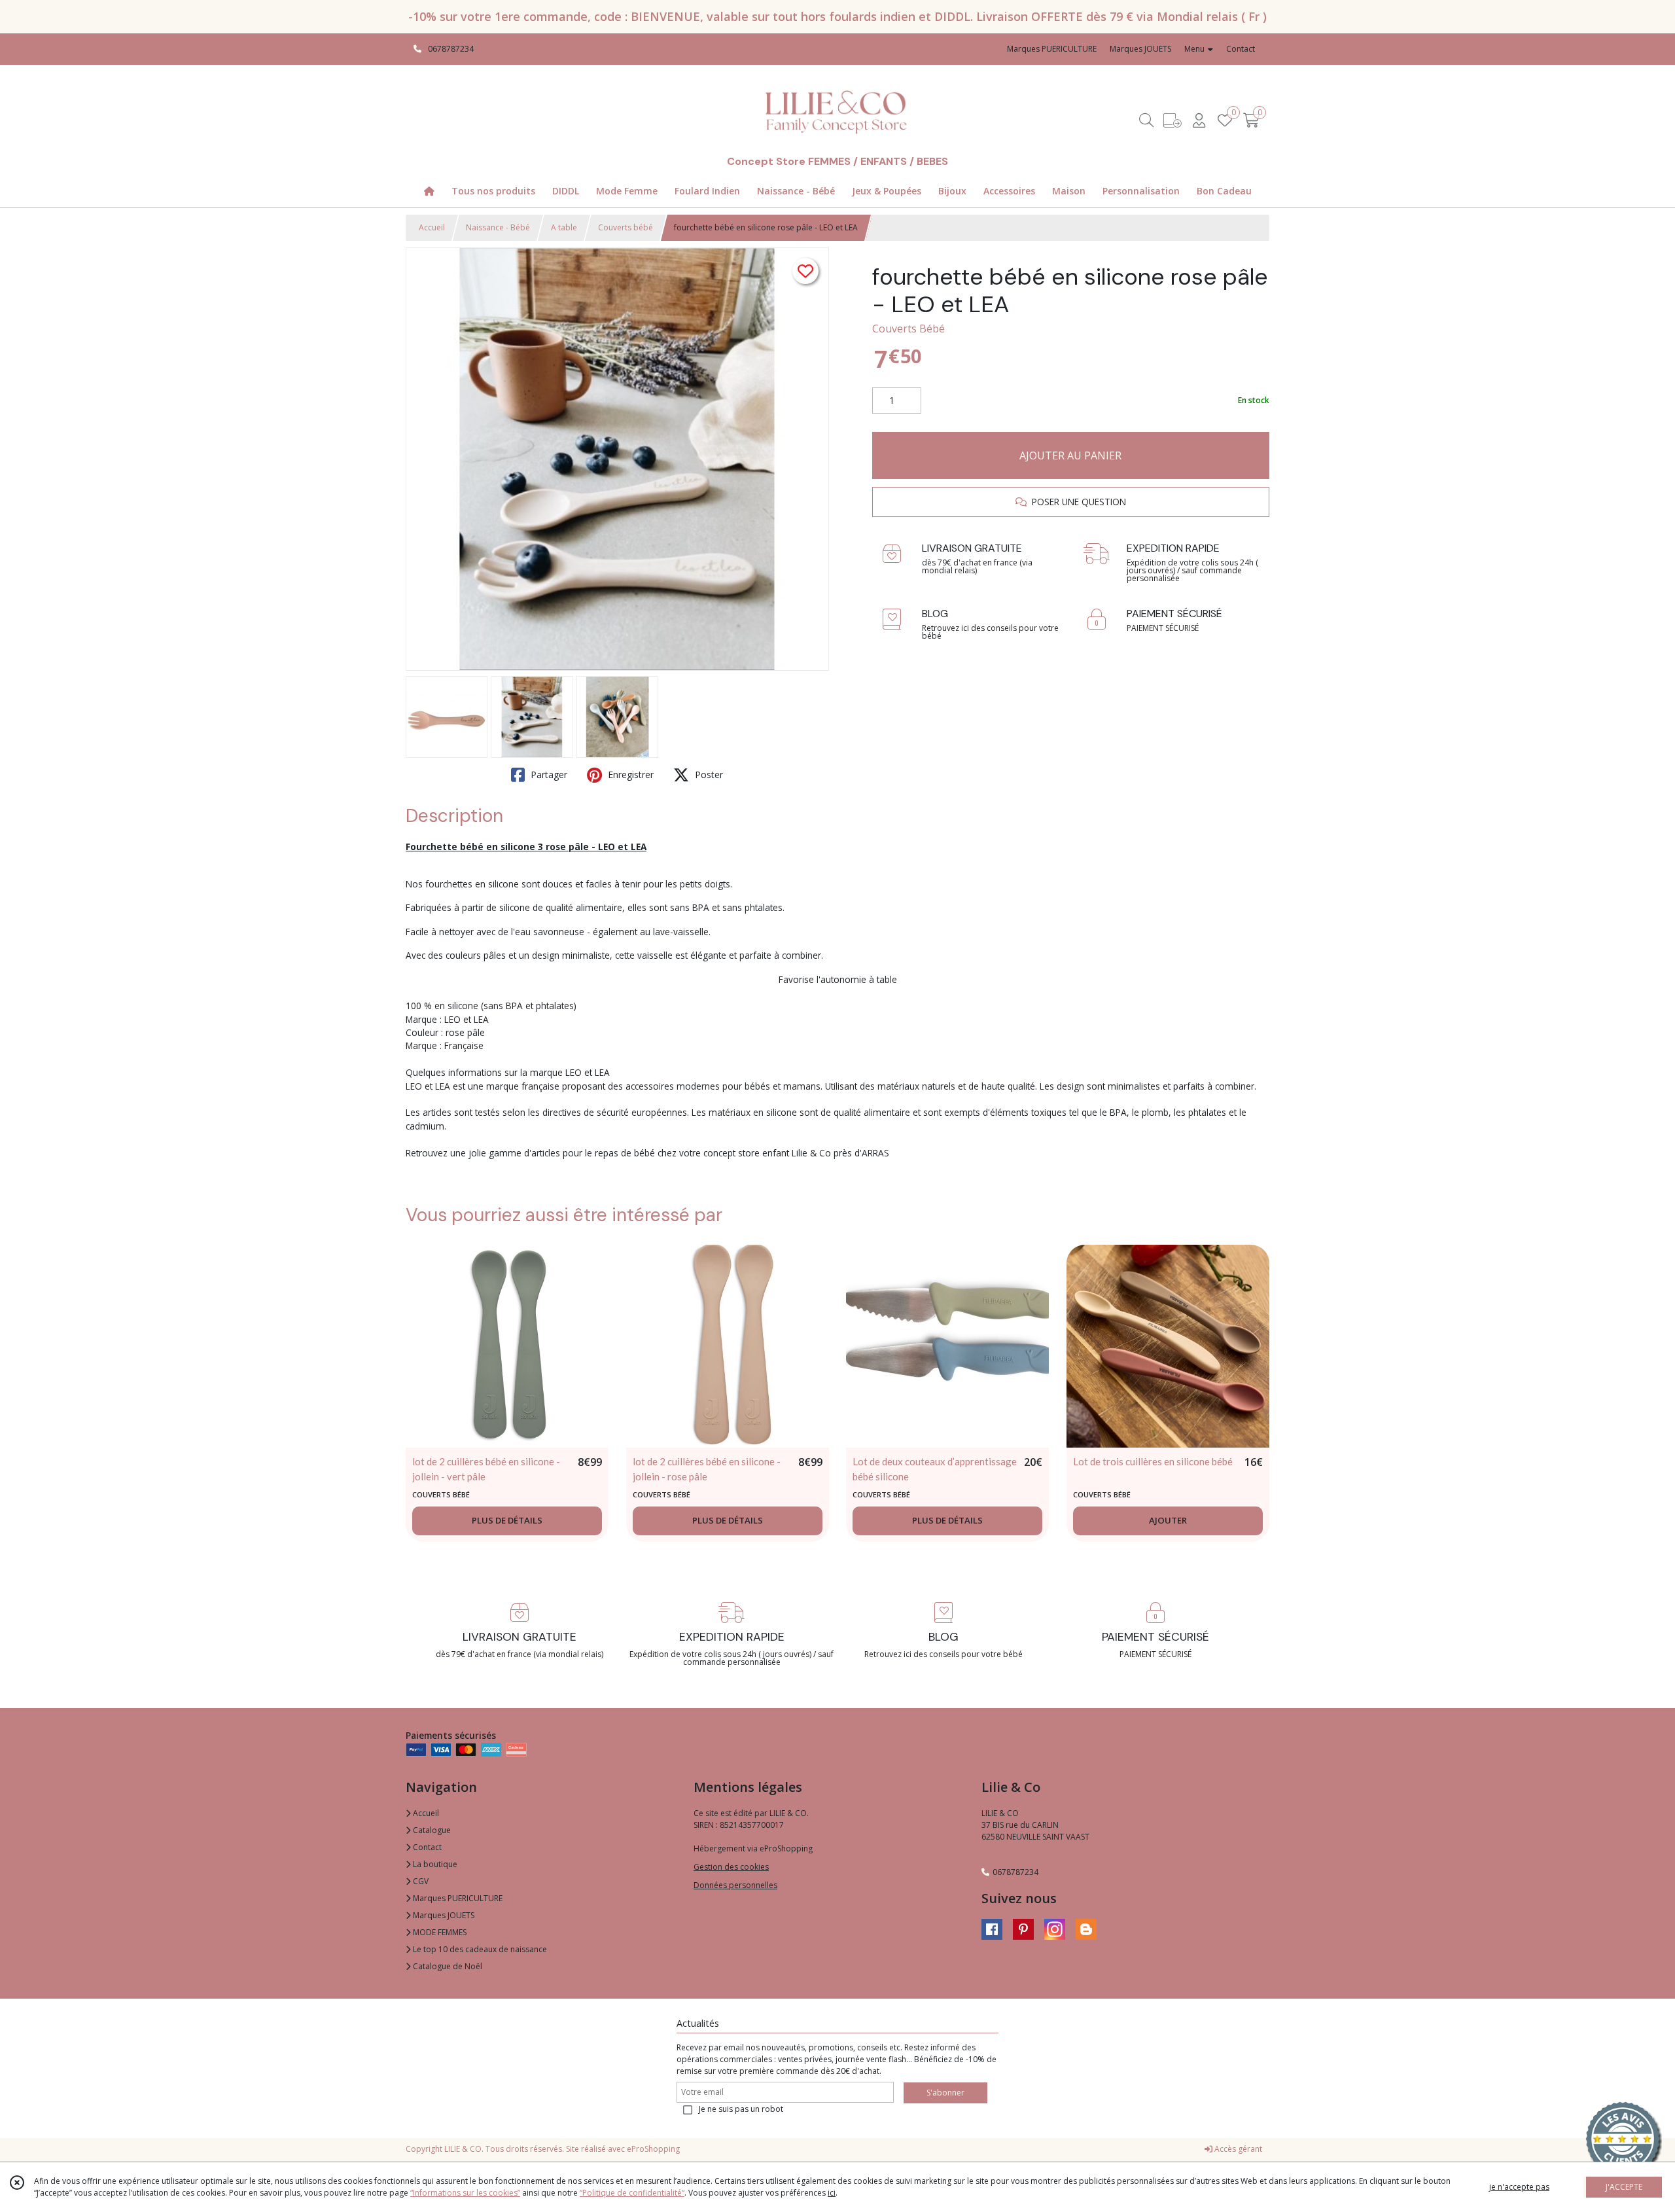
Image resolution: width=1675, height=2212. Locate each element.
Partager (548, 775)
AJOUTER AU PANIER (1070, 455)
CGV (420, 1881)
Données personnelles (735, 1885)
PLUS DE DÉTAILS (507, 1520)
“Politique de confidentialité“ (632, 2193)
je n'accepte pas (1519, 2187)
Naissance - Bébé (498, 227)
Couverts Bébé (908, 329)
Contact (1241, 49)
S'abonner (945, 2093)
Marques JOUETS (443, 1915)
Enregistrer (629, 775)
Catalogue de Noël (447, 1966)
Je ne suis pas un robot (741, 2109)
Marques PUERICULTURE (457, 1898)
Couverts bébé (626, 227)
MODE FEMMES (439, 1932)
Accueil (432, 227)
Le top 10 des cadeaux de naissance (479, 1949)
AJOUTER (1168, 1520)
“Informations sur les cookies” (465, 2193)
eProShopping (653, 2149)
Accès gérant (1237, 2149)
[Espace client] (1199, 120)
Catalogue (431, 1830)
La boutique (434, 1864)
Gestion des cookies (731, 1867)
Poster (708, 775)
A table (564, 227)
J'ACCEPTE (1624, 2187)
